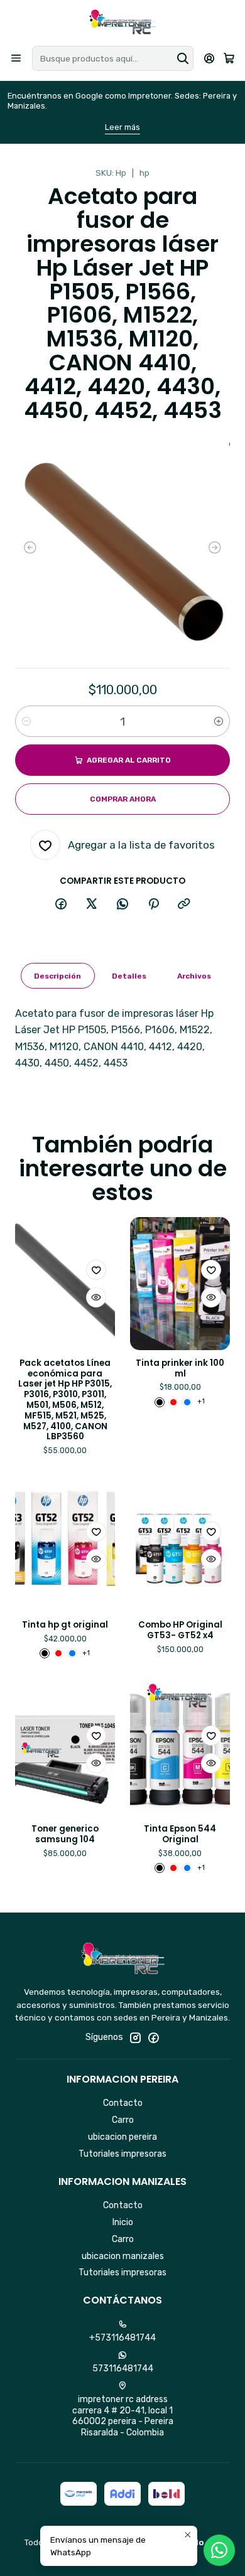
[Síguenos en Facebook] (153, 2037)
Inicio (123, 2222)
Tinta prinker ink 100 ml (180, 1369)
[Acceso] (210, 58)
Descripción (57, 976)
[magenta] (173, 1402)
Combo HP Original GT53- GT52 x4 (180, 1630)
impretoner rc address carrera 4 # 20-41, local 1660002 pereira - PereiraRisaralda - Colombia (123, 2416)
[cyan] (187, 1402)
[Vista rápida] (96, 1297)
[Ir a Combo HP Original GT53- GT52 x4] (180, 1545)
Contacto (123, 2103)
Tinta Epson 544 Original (180, 1834)
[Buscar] (183, 58)
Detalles (129, 976)
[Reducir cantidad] (26, 721)
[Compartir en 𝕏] (92, 904)
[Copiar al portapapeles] (184, 904)
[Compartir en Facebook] (61, 904)
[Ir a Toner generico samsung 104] (65, 1749)
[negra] (160, 1402)
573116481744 (123, 2369)
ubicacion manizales (123, 2256)
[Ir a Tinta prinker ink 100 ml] (180, 1284)
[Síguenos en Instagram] (135, 2037)
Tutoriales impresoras (122, 2154)
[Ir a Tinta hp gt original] (65, 1545)
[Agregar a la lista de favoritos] (96, 1270)
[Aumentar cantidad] (219, 721)
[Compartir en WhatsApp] (122, 904)
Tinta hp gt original (65, 1625)
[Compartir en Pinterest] (153, 904)
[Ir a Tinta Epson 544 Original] (180, 1749)
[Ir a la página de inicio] (122, 22)
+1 (201, 1401)
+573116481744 (122, 2338)
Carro (123, 2120)
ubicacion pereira (122, 2137)
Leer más (122, 127)
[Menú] (16, 58)
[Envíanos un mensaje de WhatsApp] (219, 2550)
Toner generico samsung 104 (65, 1834)
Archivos (194, 976)
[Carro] (229, 59)
